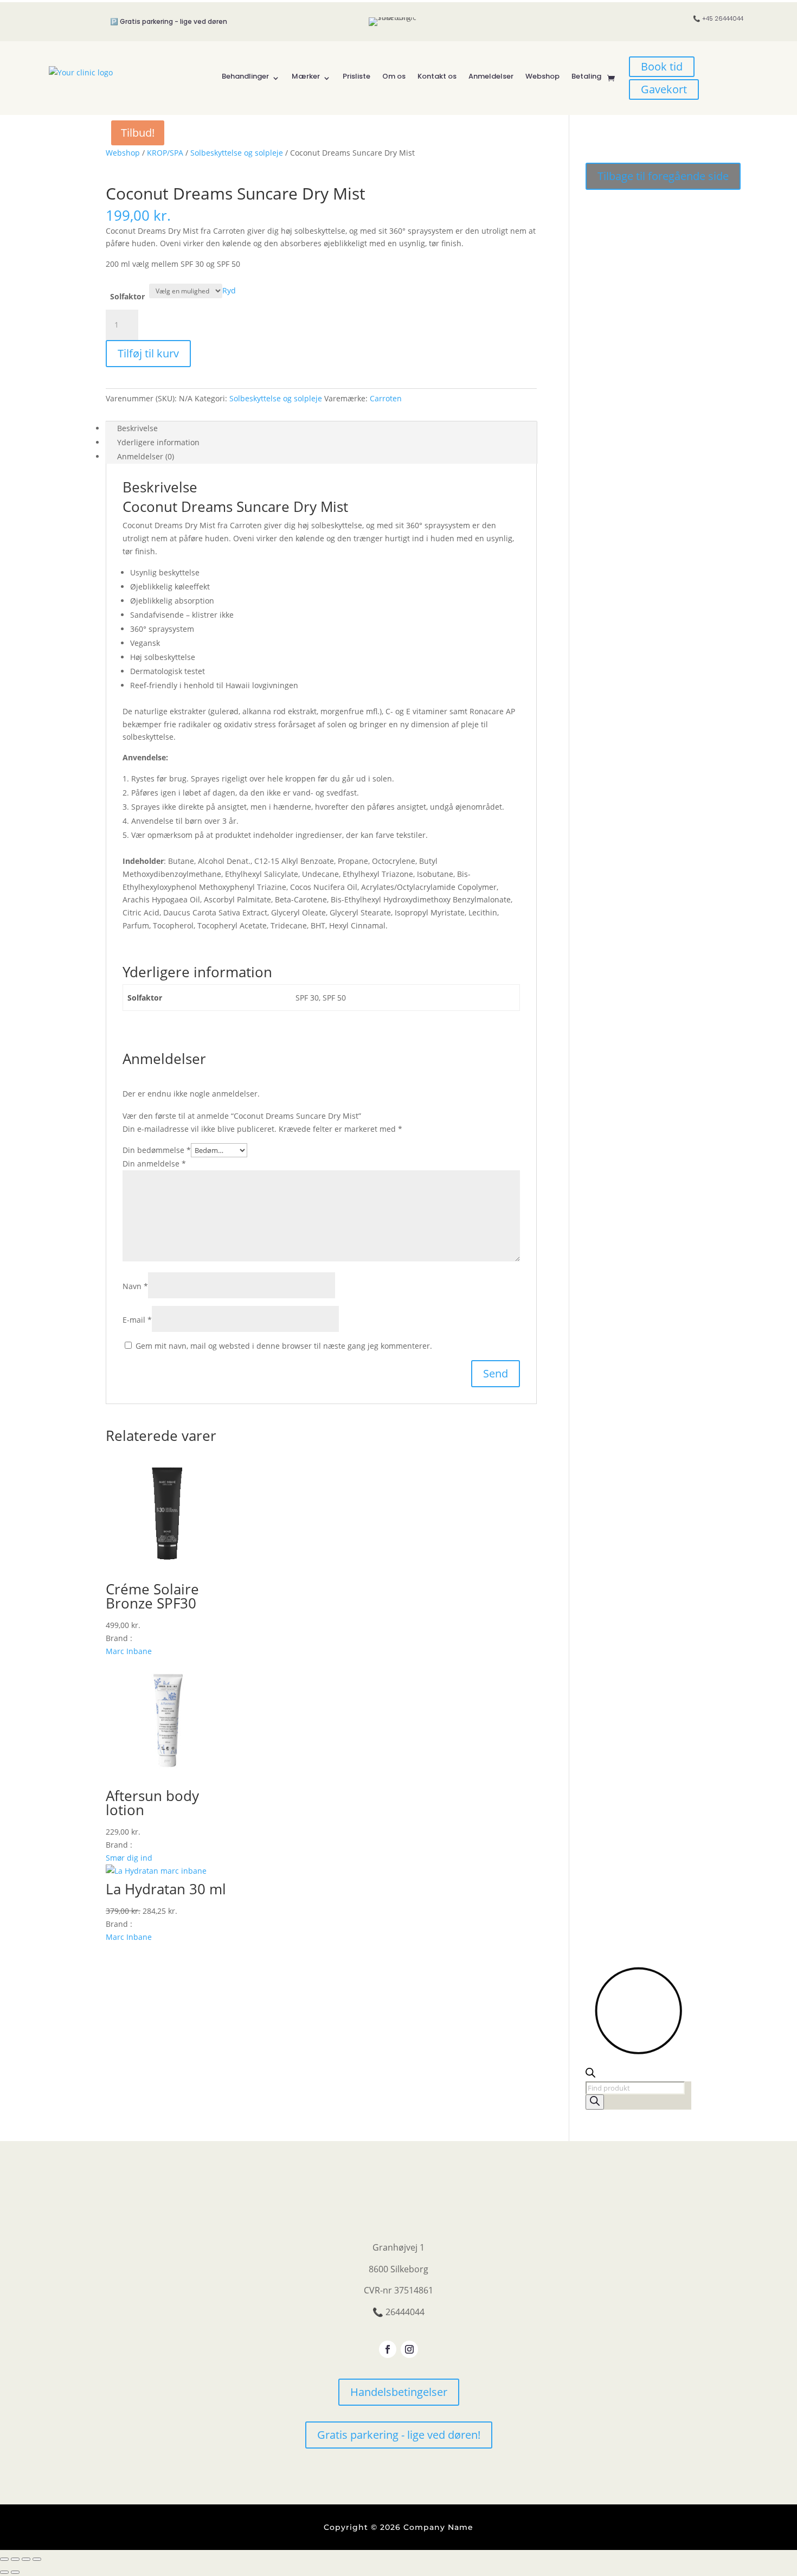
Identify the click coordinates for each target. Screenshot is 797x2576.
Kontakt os (437, 76)
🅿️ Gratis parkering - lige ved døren (169, 21)
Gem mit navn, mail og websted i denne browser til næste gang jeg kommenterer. (284, 1346)
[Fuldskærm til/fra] (15, 2559)
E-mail (137, 1320)
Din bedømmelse (157, 1150)
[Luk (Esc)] (37, 2559)
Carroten (386, 398)
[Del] (26, 2559)
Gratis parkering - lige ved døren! (399, 2435)
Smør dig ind (129, 1858)
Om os (394, 76)
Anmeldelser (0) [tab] (146, 456)
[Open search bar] (590, 2075)
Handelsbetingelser (399, 2392)
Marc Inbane (129, 1651)
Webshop (542, 76)
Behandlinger (245, 76)
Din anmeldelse (154, 1164)
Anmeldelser (491, 76)
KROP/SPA (165, 153)
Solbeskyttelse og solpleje (237, 153)
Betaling (586, 76)
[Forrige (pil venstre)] (4, 2572)
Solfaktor (127, 296)
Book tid (662, 66)
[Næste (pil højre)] (15, 2572)
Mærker (306, 76)
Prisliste (356, 76)
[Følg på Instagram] (409, 2349)
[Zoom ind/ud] (4, 2559)
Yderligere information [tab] (158, 442)
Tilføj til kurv (148, 353)
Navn (135, 1286)
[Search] (595, 2102)
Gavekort (664, 89)
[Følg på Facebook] (388, 2349)
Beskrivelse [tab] (137, 428)
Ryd (229, 290)
